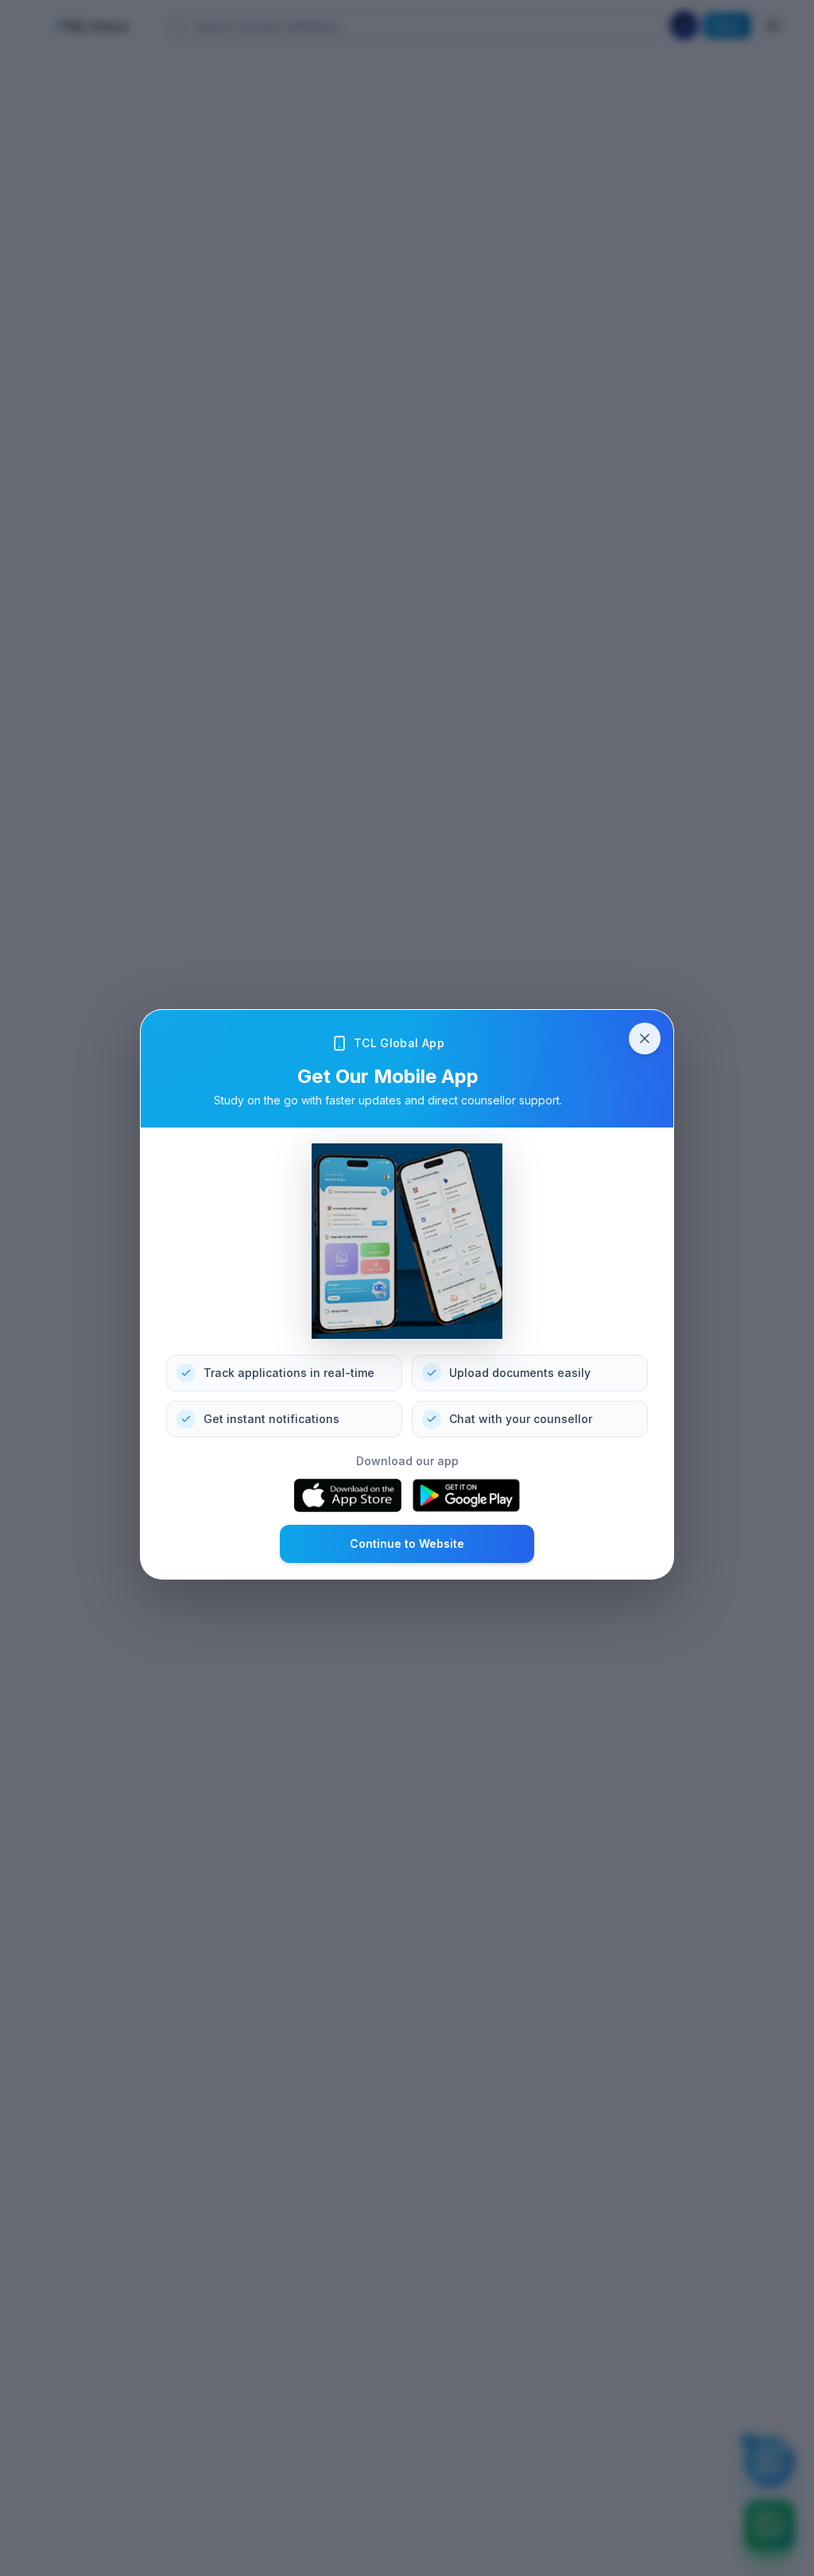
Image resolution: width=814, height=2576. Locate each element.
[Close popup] (645, 1039)
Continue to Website (407, 1543)
